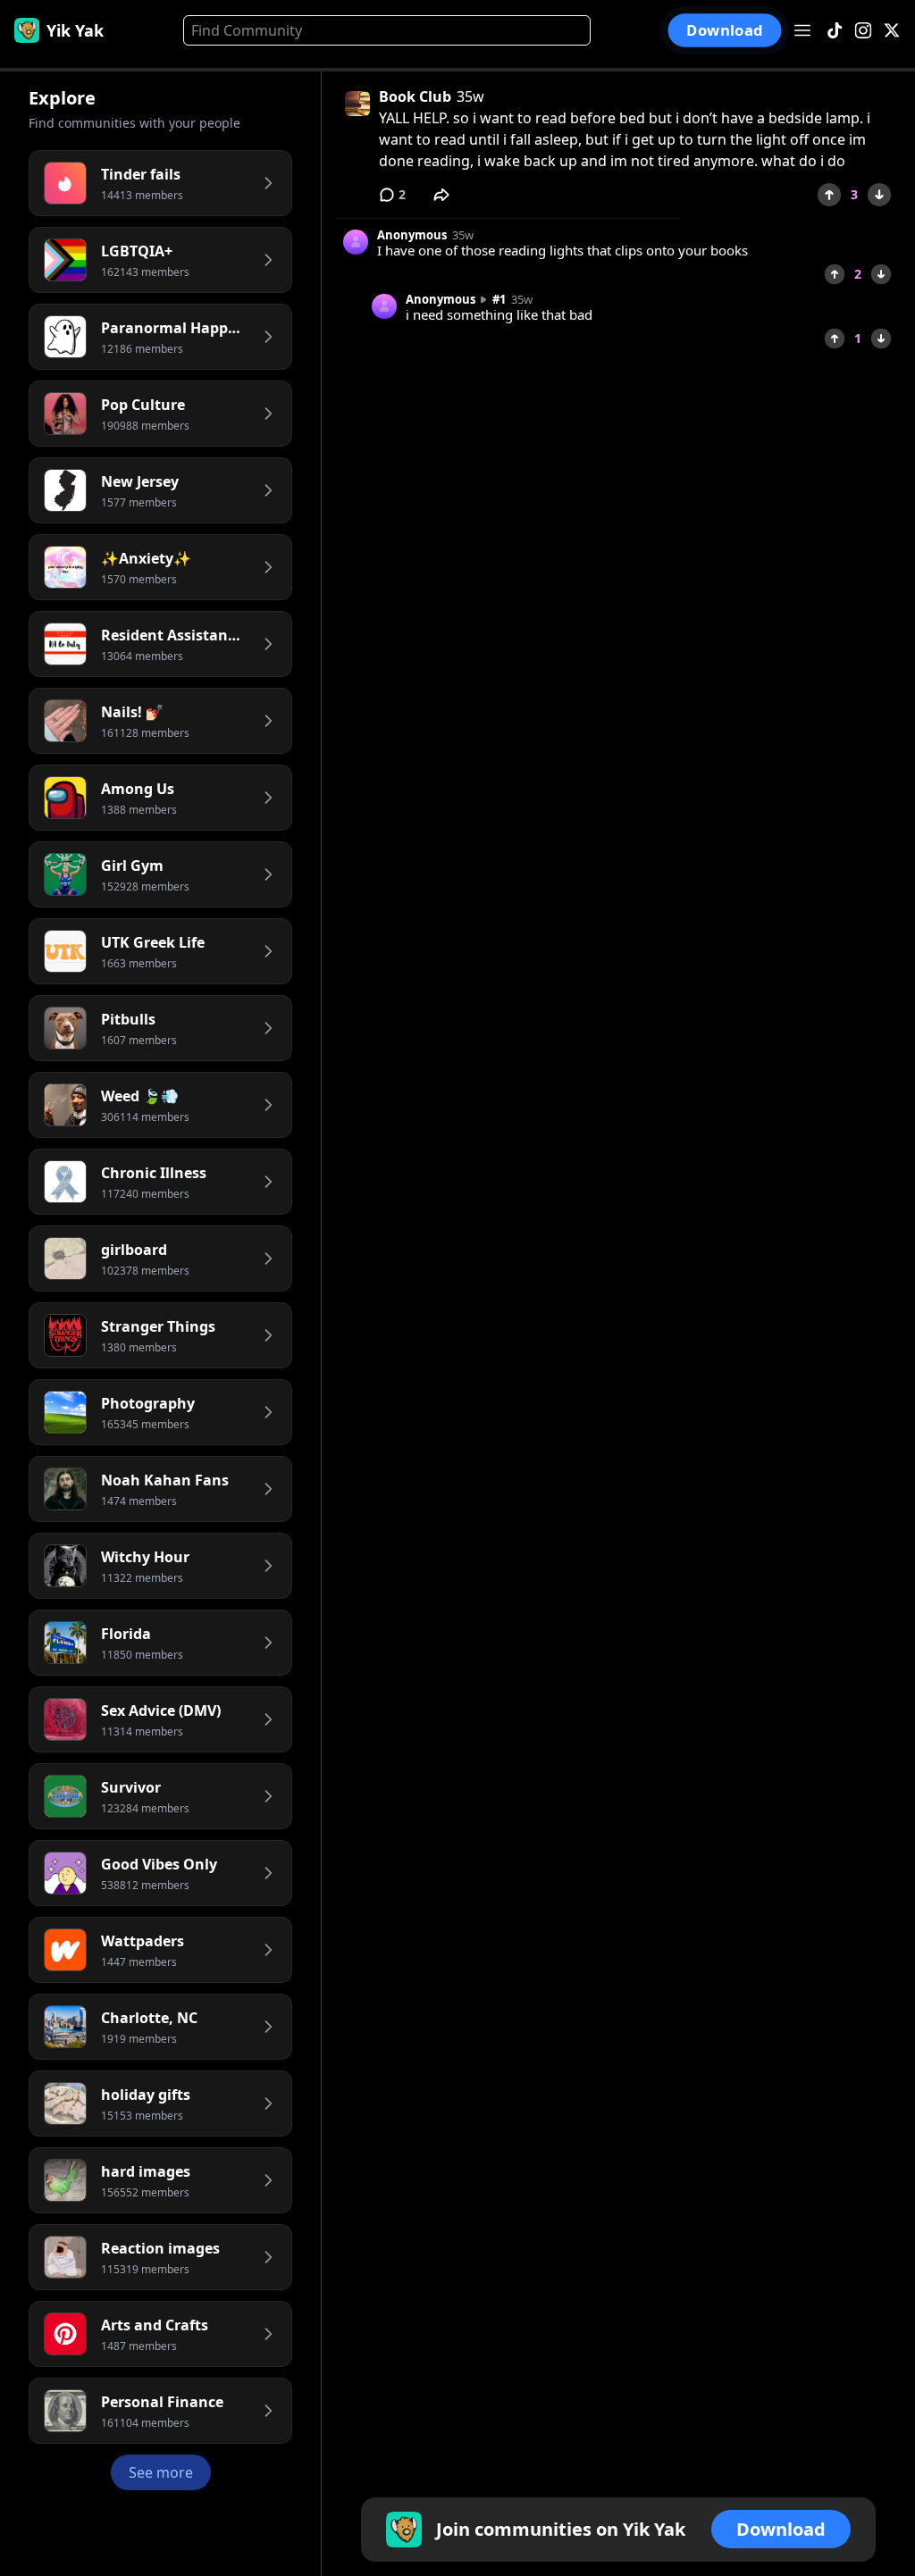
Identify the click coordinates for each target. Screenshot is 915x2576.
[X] (892, 31)
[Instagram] (863, 31)
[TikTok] (835, 31)
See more (161, 2472)
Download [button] (724, 31)
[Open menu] (802, 30)
